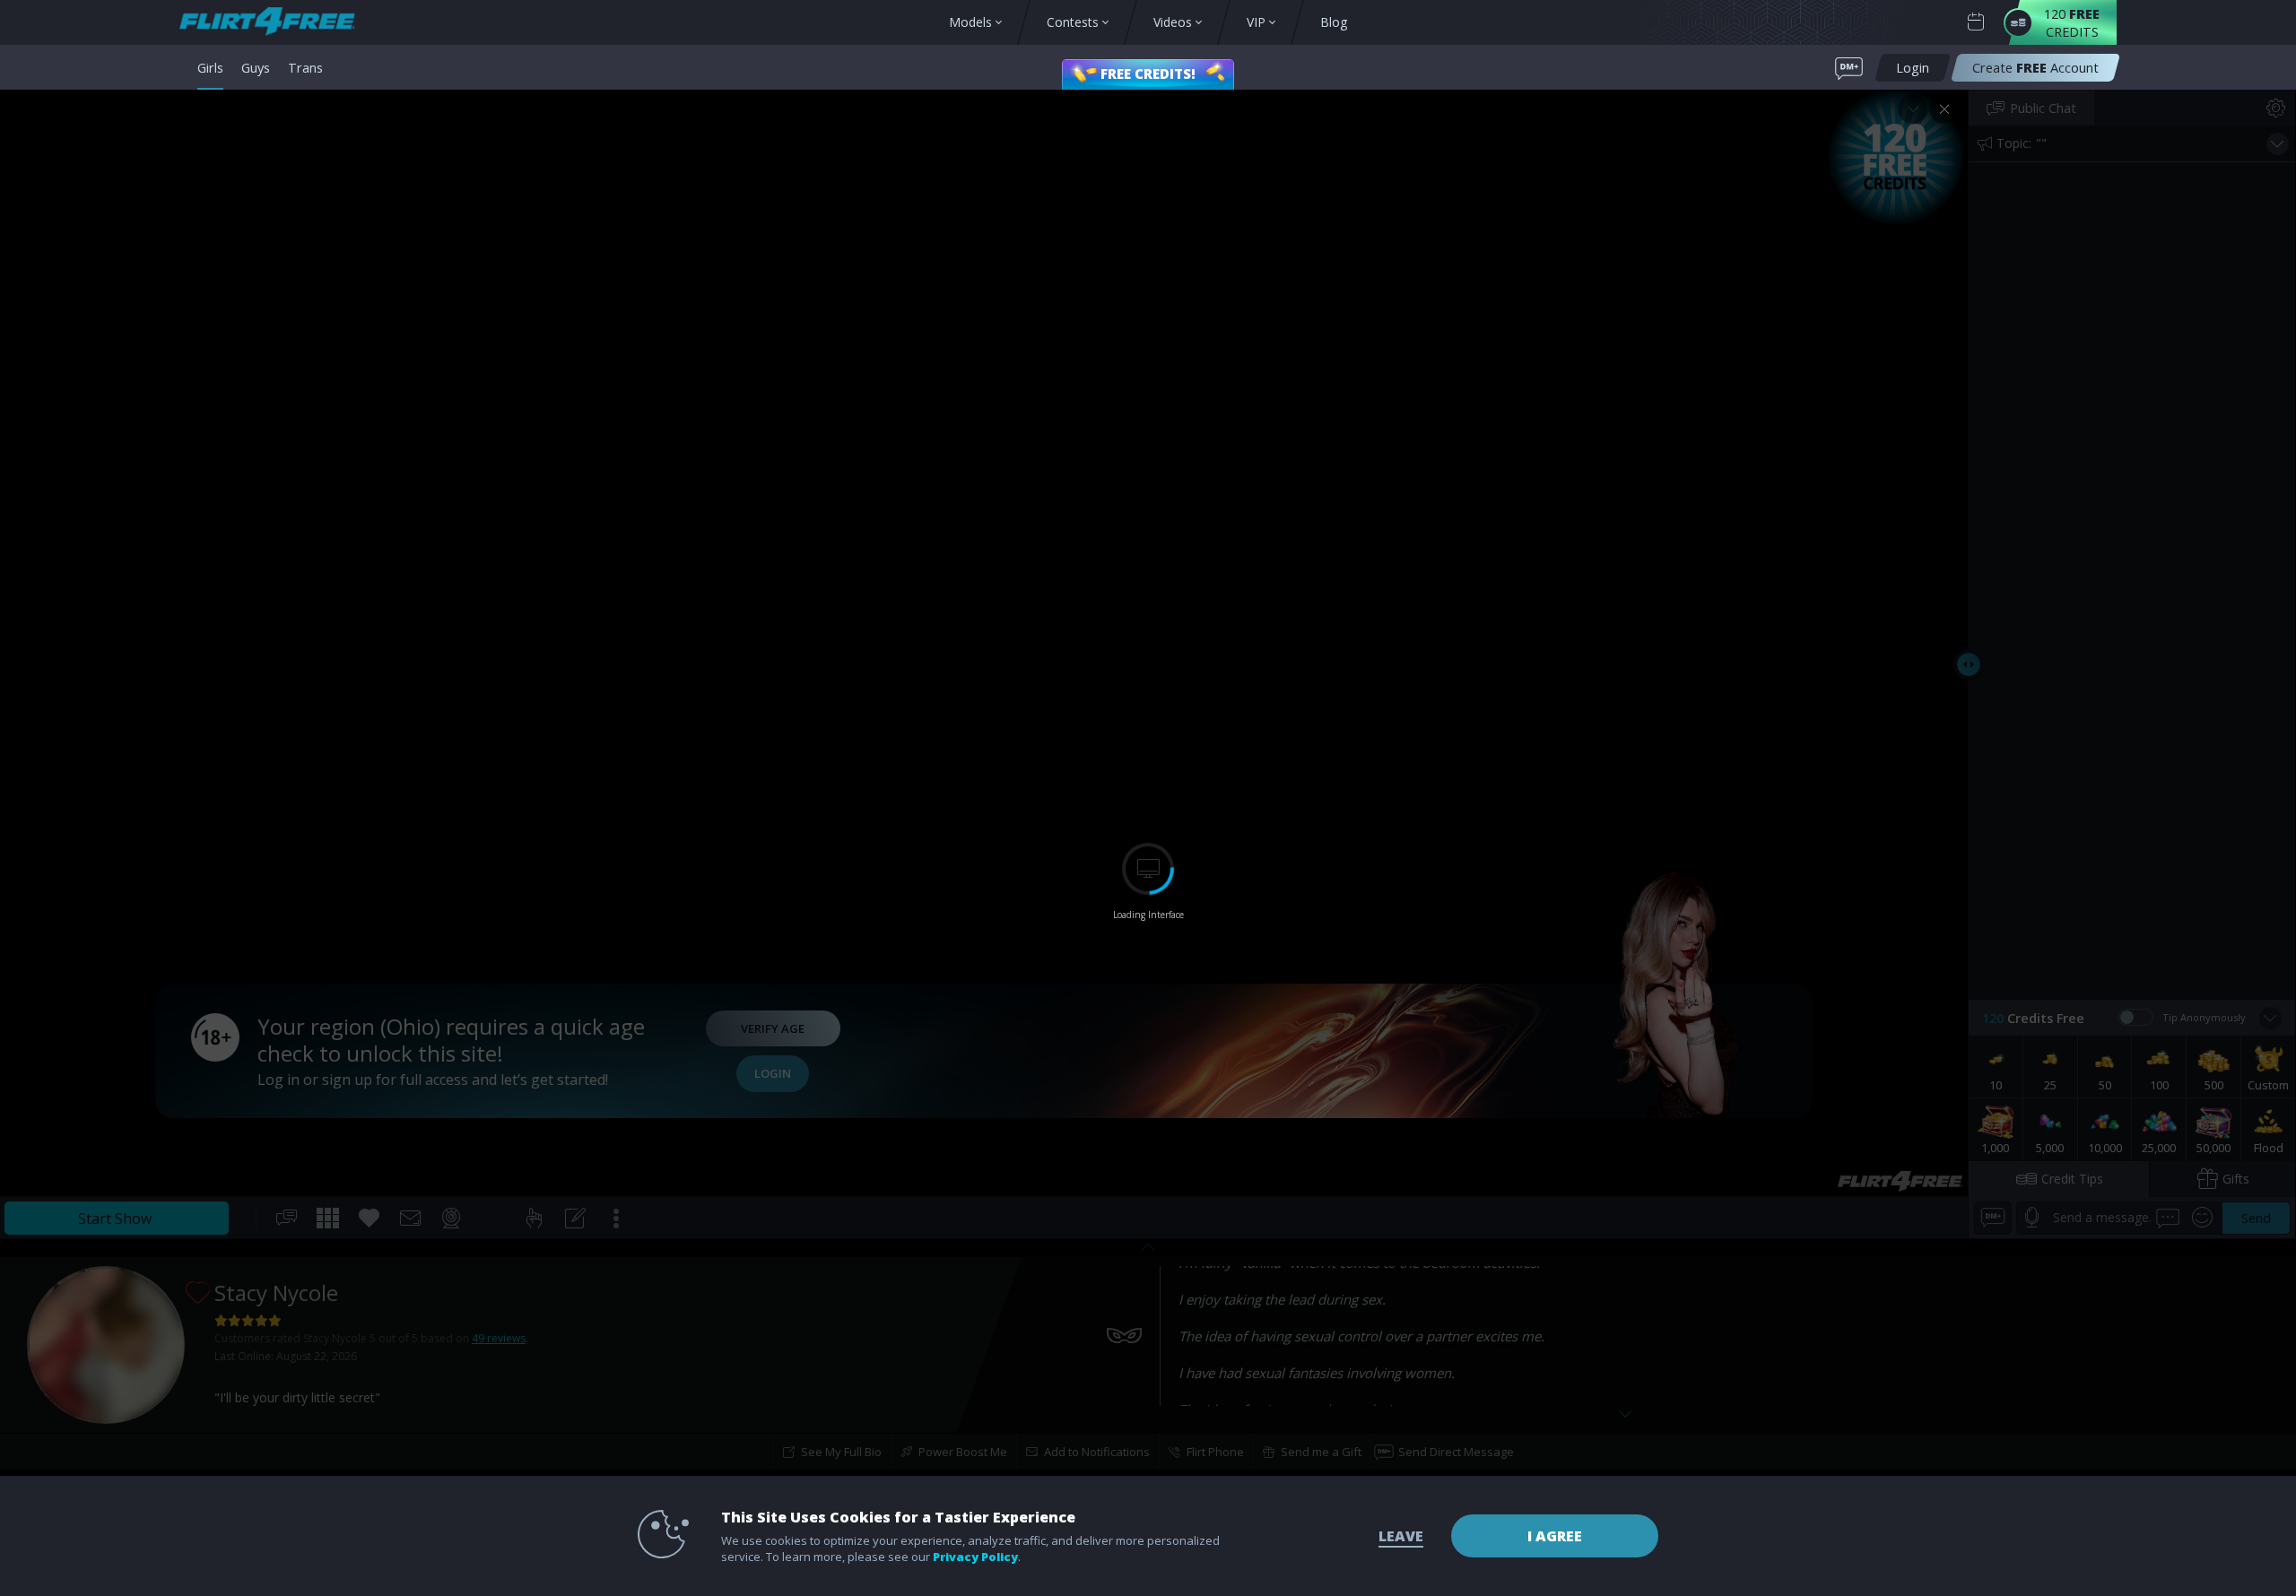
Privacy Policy (975, 1557)
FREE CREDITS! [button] (1148, 74)
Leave (1401, 1536)
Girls (210, 67)
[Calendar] (1976, 22)
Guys (256, 67)
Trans (305, 67)
